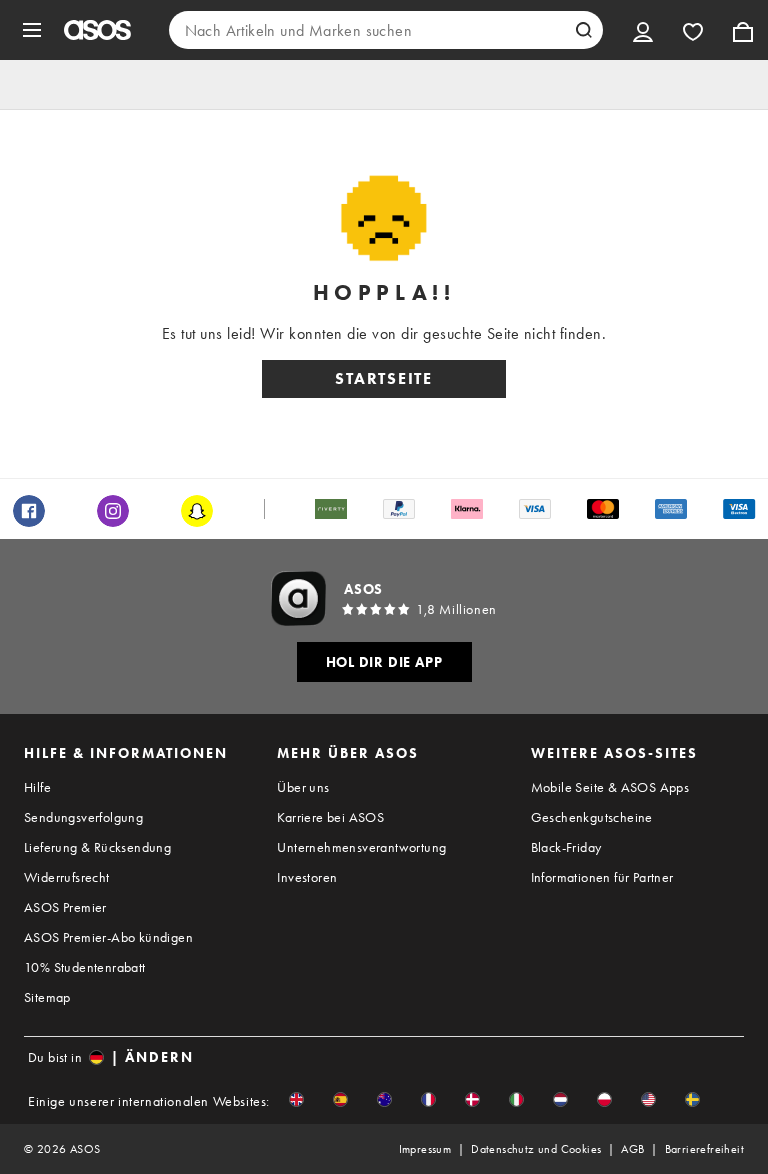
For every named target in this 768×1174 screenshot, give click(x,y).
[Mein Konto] (643, 30)
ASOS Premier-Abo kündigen (108, 937)
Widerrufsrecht (67, 877)
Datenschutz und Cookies (536, 1149)
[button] (296, 1099)
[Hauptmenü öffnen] (32, 30)
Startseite (384, 378)
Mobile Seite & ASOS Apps (610, 787)
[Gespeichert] (693, 30)
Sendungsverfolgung (83, 817)
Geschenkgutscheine (592, 817)
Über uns (303, 787)
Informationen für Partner (602, 877)
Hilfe (37, 787)
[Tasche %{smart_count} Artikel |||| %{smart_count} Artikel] (743, 30)
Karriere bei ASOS (330, 817)
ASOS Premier (65, 907)
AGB (632, 1149)
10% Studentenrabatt (85, 967)
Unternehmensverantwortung (361, 847)
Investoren (307, 877)
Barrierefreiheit (704, 1149)
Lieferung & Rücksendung (97, 847)
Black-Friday (566, 847)
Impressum (425, 1149)
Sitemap (47, 997)
